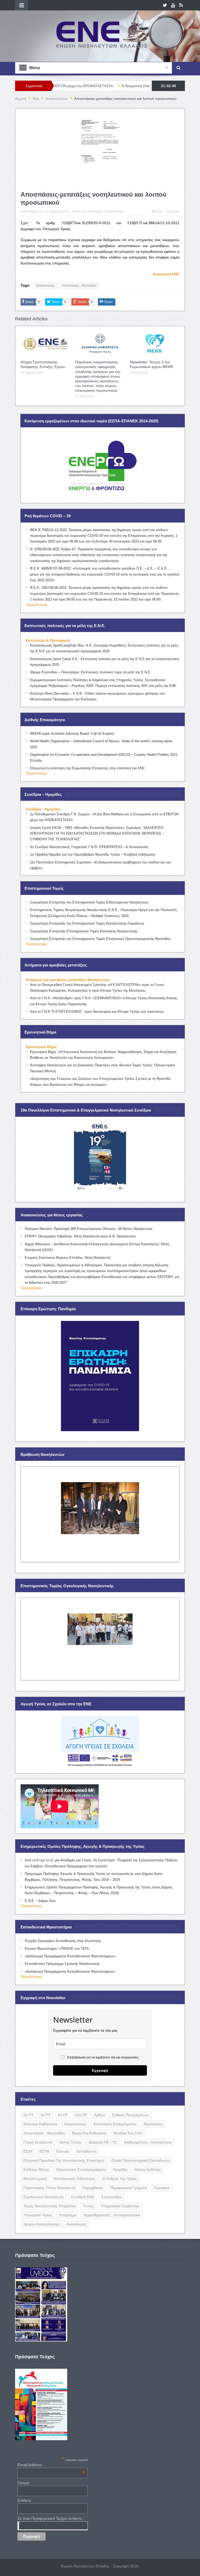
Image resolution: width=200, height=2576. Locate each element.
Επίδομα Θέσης (36, 2170)
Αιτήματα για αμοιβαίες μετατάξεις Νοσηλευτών (68, 980)
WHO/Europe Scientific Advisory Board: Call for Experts (72, 734)
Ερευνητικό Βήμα (41, 1047)
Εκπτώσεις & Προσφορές (48, 640)
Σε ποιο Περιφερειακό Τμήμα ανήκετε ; (51, 2518)
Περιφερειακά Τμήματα (129, 2188)
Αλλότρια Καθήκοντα (40, 2124)
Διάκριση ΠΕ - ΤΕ (103, 2142)
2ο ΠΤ (29, 2115)
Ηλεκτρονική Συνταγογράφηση (81, 2170)
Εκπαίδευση (86, 2151)
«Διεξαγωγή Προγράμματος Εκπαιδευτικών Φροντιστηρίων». (71, 1956)
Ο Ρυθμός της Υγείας (120, 2179)
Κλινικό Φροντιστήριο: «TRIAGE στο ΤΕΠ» (57, 1949)
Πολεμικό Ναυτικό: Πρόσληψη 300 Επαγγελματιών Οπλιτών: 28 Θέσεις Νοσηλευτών (89, 1229)
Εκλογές (63, 2151)
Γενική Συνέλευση (38, 2142)
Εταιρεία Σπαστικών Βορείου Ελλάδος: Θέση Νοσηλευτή (67, 1258)
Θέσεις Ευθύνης (148, 2170)
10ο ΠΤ (81, 2115)
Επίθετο (24, 2500)
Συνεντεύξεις (112, 2197)
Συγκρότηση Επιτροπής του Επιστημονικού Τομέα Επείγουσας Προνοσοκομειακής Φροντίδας (100, 939)
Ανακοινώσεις (114, 211)
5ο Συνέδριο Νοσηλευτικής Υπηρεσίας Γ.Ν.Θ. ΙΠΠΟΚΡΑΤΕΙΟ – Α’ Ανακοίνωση (89, 847)
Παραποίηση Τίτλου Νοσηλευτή (49, 2188)
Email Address (51, 2465)
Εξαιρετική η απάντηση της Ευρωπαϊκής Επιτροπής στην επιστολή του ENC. (88, 768)
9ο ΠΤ (63, 2115)
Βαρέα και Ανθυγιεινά (89, 2133)
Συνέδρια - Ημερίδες (43, 809)
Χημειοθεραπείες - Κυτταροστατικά (112, 2215)
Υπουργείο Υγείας (38, 2215)
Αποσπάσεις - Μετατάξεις (79, 286)
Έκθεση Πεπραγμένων (130, 2115)
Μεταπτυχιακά (35, 2179)
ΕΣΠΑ (44, 2151)
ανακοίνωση (76, 2224)
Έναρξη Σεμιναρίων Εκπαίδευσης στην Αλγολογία (63, 1941)
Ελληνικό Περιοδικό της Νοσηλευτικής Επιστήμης (64, 2160)
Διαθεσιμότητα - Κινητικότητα (148, 2142)
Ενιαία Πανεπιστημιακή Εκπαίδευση (140, 2160)
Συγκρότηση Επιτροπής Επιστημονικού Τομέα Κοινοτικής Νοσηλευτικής (84, 931)
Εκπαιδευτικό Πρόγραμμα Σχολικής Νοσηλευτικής (62, 1964)
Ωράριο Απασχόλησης (41, 2224)
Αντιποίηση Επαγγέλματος (115, 2124)
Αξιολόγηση (153, 2124)
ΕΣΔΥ (28, 2151)
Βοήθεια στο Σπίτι (128, 2133)
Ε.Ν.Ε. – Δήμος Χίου (40, 1901)
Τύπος (88, 2206)
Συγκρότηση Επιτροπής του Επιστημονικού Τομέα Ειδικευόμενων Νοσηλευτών (89, 902)
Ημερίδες (120, 2170)
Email (175, 212)
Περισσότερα (36, 605)
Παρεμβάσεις (93, 2188)
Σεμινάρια (162, 2188)
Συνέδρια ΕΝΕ (83, 2197)
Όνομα (23, 2483)
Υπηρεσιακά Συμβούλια (120, 2206)
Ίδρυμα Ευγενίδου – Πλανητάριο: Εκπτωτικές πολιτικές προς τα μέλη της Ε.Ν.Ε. (91, 672)
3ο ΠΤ (46, 2115)
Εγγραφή (100, 2070)
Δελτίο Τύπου (70, 2142)
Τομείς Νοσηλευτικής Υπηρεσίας (50, 2206)
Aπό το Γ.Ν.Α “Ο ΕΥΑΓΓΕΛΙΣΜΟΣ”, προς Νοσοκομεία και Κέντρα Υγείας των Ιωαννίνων (97, 1012)
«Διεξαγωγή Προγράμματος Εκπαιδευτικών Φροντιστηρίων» (70, 1971)
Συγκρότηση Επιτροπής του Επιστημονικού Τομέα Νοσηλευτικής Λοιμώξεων (87, 923)
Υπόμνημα (68, 2215)
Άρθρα (100, 2115)
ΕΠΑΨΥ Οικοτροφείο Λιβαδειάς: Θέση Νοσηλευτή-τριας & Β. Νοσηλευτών (80, 1236)
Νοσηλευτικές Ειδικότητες (74, 2179)
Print (160, 212)
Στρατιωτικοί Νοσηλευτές (44, 2197)
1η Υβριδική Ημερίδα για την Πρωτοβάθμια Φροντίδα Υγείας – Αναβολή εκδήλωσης (93, 854)
